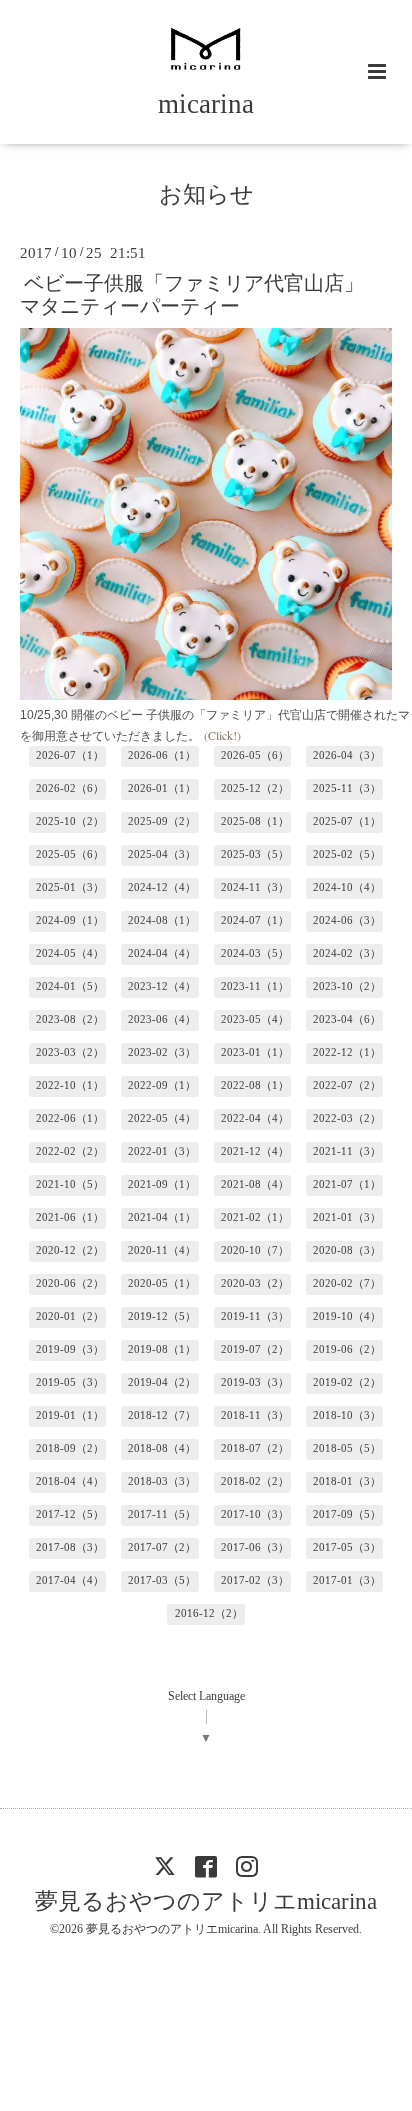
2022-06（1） (70, 1118)
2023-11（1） (255, 986)
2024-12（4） (162, 887)
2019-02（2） (347, 1382)
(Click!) (222, 735)
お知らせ (206, 194)
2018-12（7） (162, 1415)
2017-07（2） (162, 1547)
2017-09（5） (347, 1514)
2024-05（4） (70, 953)
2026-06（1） (162, 755)
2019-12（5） (162, 1316)
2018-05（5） (347, 1448)
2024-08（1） (162, 920)
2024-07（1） (255, 920)
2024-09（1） (70, 920)
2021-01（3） (347, 1217)
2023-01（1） (255, 1052)
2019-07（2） (255, 1349)
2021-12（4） (255, 1151)
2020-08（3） (347, 1250)
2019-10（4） (347, 1316)
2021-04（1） (162, 1217)
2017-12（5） (70, 1514)
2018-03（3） (162, 1481)
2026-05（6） (255, 755)
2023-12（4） (162, 986)
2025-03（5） (255, 854)
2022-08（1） (255, 1085)
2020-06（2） (70, 1283)
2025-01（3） (70, 887)
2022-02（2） (70, 1151)
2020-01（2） (70, 1316)
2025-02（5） (347, 854)
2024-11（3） (255, 887)
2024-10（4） (347, 887)
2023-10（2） (347, 986)
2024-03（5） (255, 953)
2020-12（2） (70, 1250)
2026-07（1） (70, 755)
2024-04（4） (162, 953)
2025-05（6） (70, 854)
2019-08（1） (162, 1349)
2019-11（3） (255, 1316)
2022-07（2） (347, 1085)
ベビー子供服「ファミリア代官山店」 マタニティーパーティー (202, 294)
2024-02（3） (347, 953)
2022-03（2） (347, 1118)
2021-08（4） (255, 1184)
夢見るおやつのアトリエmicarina (206, 1901)
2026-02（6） (70, 788)
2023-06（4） (162, 1019)
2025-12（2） (255, 788)
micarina (206, 104)
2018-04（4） (70, 1481)
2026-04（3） (347, 755)
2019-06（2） (347, 1349)
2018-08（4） (162, 1448)
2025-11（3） (347, 788)
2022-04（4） (255, 1118)
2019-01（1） (70, 1415)
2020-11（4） (162, 1250)
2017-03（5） (162, 1580)
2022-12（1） (347, 1052)
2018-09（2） (70, 1448)
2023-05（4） (255, 1019)
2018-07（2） (255, 1448)
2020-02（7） (347, 1283)
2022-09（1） (162, 1085)
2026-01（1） (162, 788)
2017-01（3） (347, 1580)
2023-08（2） (70, 1019)
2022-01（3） (162, 1151)
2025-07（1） (347, 821)
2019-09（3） (70, 1349)
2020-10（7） (255, 1250)
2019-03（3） (255, 1382)
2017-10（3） (255, 1514)
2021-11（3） (347, 1151)
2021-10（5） (70, 1184)
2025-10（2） (70, 821)
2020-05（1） (162, 1283)
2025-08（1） (255, 821)
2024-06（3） (347, 920)
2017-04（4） (70, 1580)
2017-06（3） (255, 1547)
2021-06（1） (70, 1217)
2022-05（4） (162, 1118)
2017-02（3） (255, 1580)
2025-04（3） (162, 854)
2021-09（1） (162, 1184)
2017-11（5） (162, 1514)
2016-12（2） (209, 1613)
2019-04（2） (162, 1382)
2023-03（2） (70, 1052)
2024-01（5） (70, 986)
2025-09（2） (162, 821)
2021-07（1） (347, 1184)
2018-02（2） (255, 1481)
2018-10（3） (347, 1415)
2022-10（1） (70, 1085)
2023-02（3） (162, 1052)
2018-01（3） (347, 1481)
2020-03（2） (255, 1283)
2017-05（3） (347, 1547)
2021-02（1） (255, 1217)
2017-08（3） (70, 1547)
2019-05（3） (70, 1382)
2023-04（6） (347, 1019)
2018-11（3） (255, 1415)
